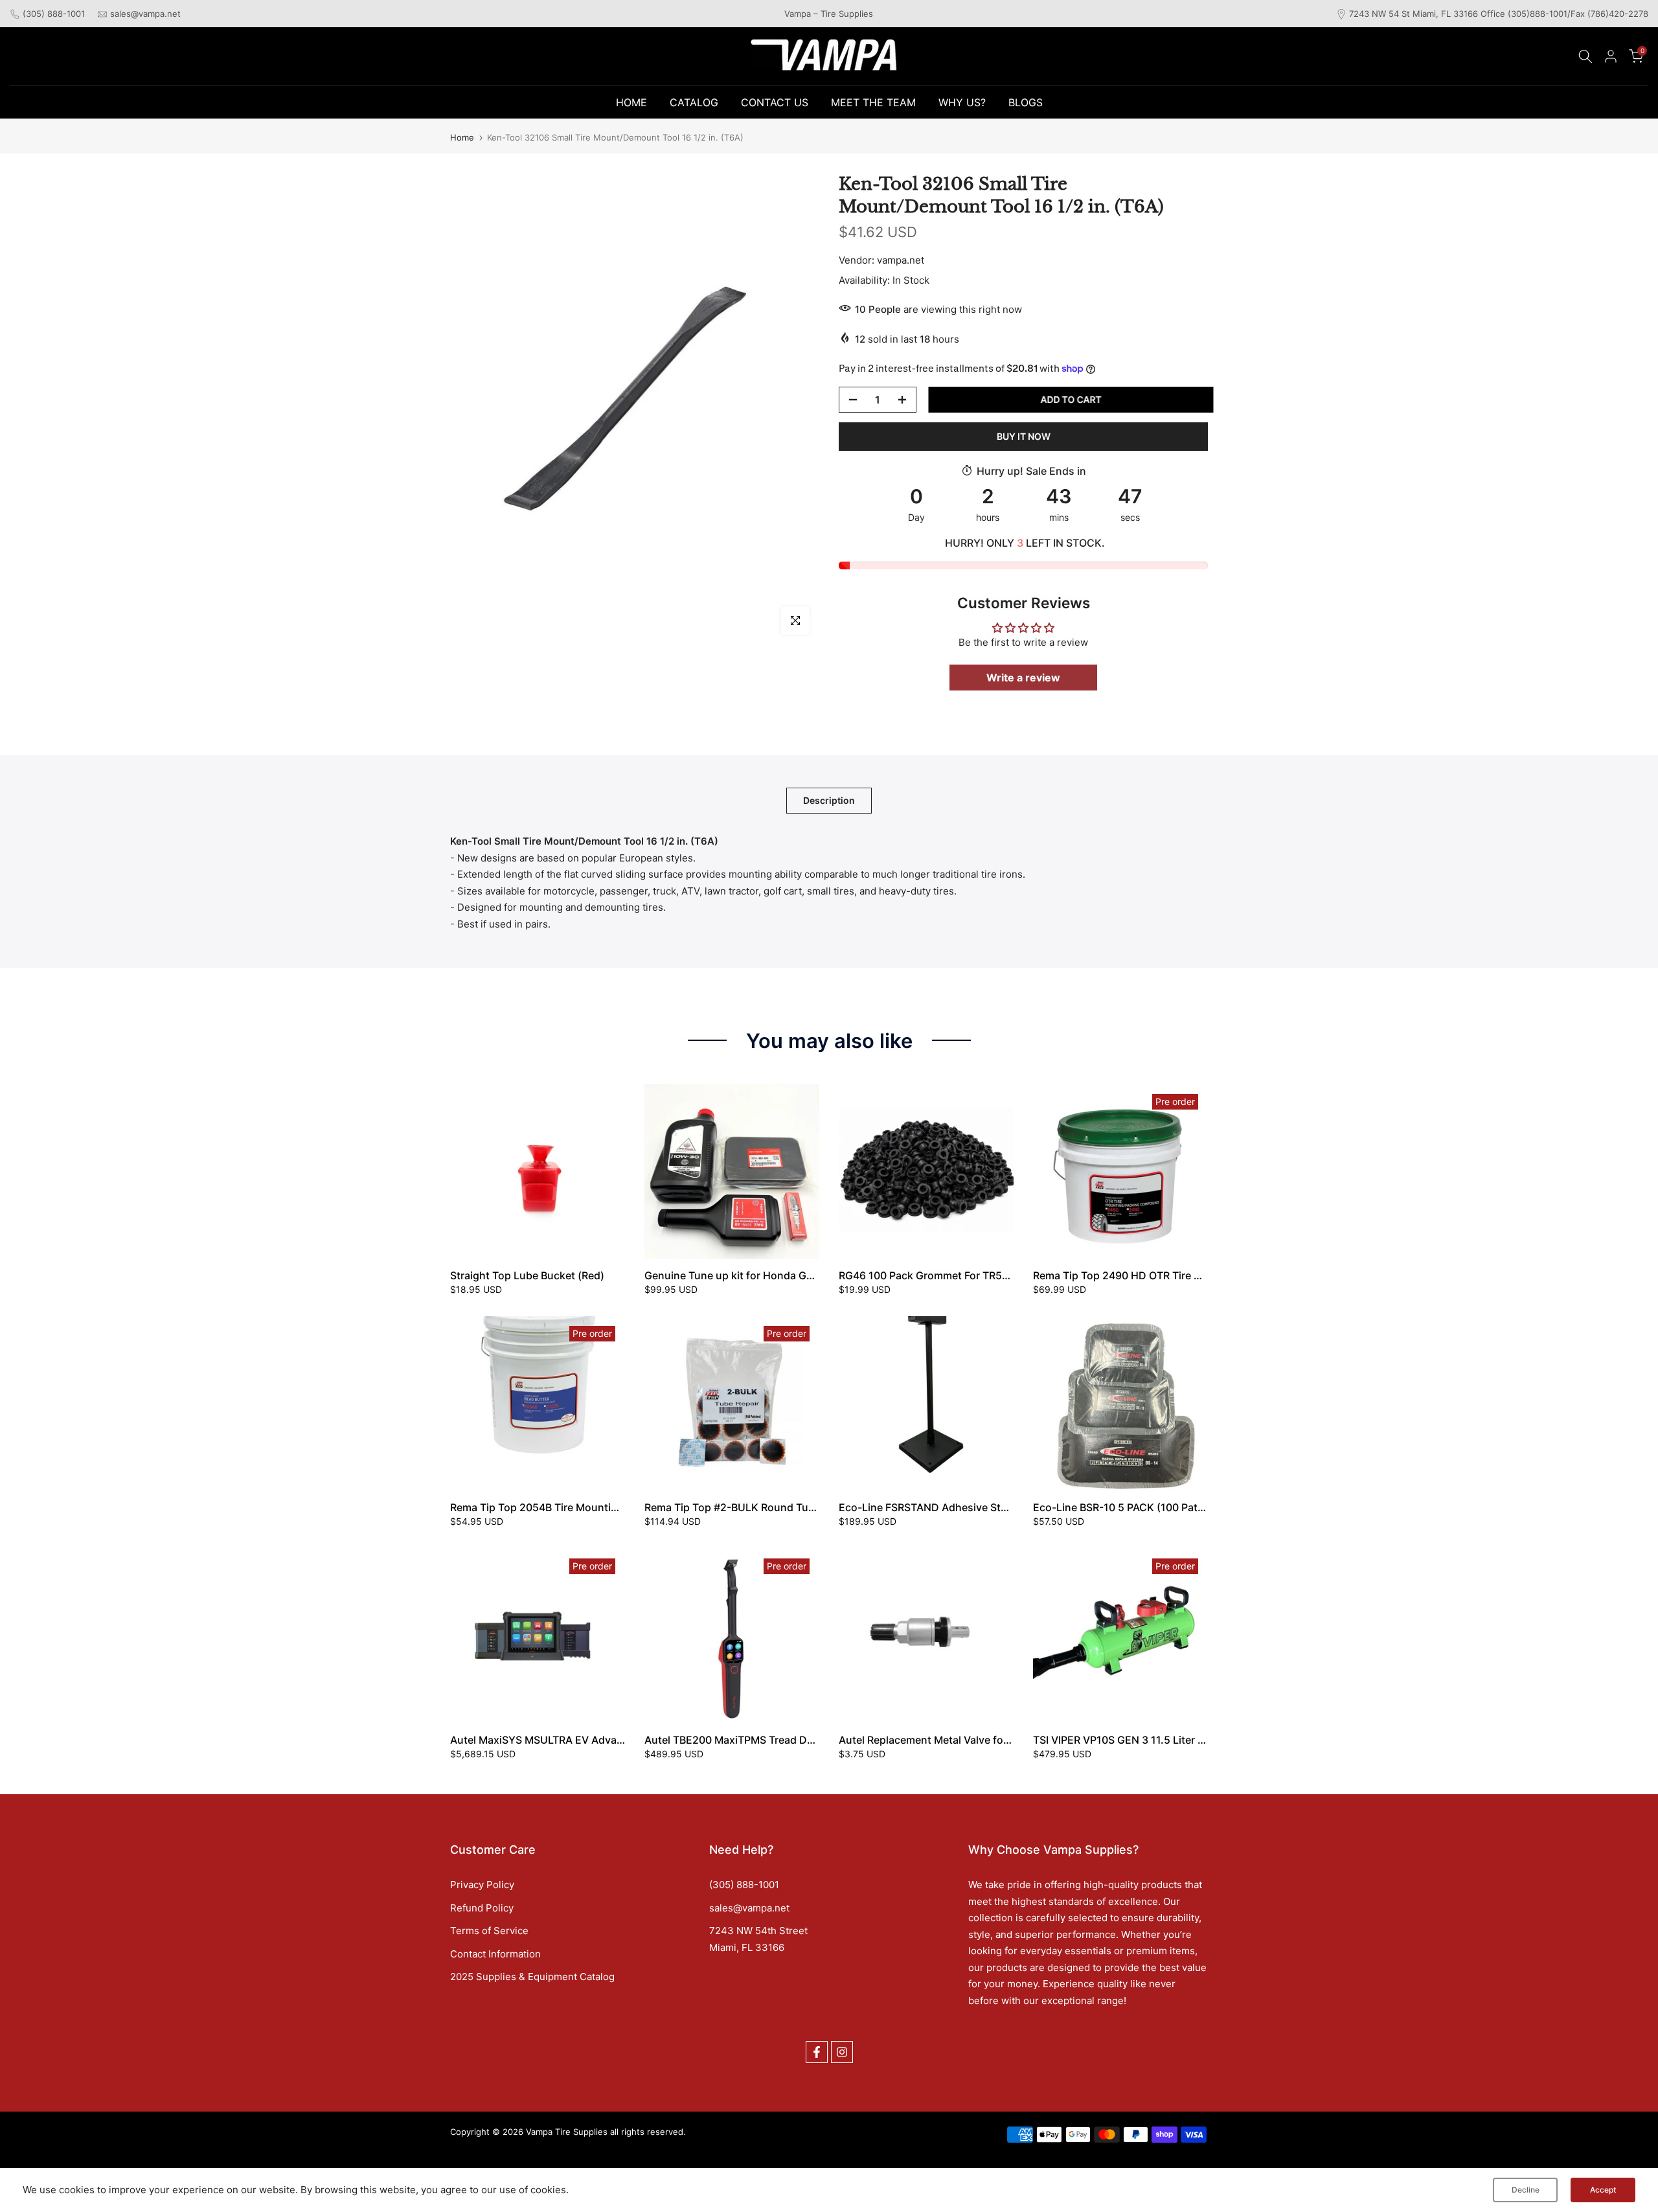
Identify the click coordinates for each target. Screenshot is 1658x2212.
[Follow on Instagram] (842, 2052)
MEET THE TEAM (873, 102)
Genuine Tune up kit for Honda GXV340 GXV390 (764, 1275)
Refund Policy (482, 1908)
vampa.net (901, 260)
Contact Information (495, 1954)
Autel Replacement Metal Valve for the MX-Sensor (961, 1740)
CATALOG (694, 102)
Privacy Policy (482, 1885)
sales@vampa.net (145, 14)
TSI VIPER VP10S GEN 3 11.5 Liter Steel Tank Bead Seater (1172, 1740)
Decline (1526, 2190)
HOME (631, 102)
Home (462, 138)
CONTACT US (775, 102)
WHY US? (962, 102)
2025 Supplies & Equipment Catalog (532, 1977)
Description (829, 800)
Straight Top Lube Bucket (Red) (527, 1275)
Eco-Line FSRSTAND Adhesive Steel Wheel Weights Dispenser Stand (1008, 1507)
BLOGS (1026, 102)
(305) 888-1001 (54, 14)
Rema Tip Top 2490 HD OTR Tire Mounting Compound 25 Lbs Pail (1195, 1275)
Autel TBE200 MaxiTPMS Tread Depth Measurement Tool (784, 1740)
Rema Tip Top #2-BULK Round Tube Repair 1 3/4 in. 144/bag (792, 1507)
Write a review (1023, 678)
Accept (1603, 2190)
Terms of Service (489, 1931)
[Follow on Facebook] (817, 2052)
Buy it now (1024, 436)
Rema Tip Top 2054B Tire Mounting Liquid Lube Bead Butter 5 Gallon (619, 1507)
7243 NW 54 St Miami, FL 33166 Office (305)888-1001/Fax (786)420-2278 (1499, 14)
